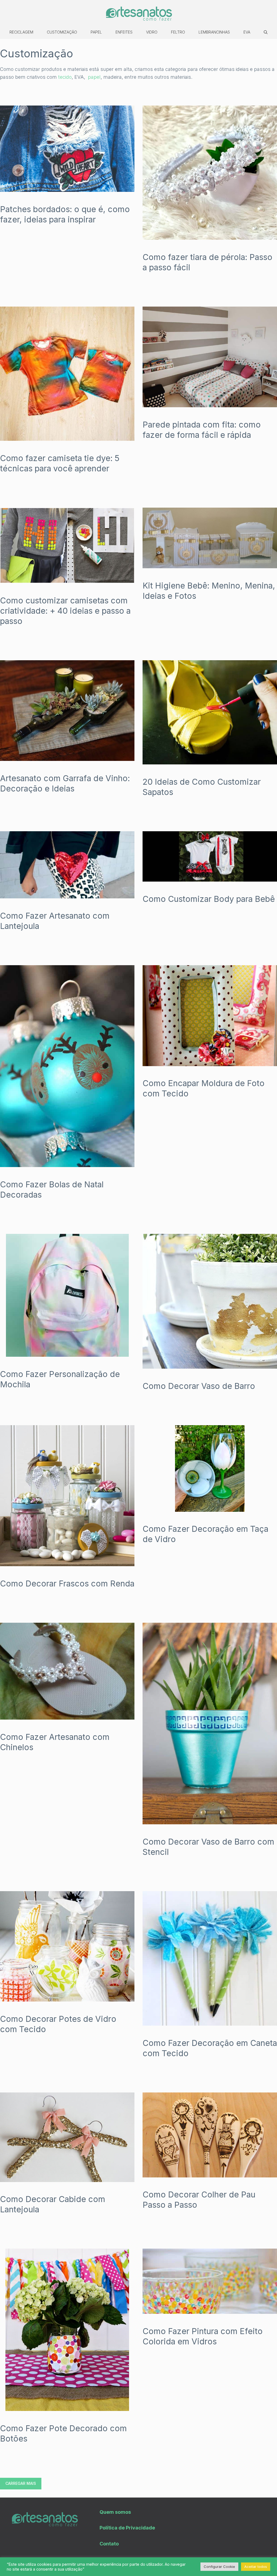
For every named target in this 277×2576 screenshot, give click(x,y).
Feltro (178, 32)
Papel (96, 32)
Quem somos (115, 2512)
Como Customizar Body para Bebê (209, 899)
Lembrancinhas (214, 32)
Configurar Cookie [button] (219, 2567)
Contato (109, 2544)
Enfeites (124, 32)
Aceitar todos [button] (256, 2567)
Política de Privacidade (127, 2528)
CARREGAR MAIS (21, 2483)
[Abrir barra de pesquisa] (266, 32)
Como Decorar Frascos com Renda (67, 1583)
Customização (62, 32)
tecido (65, 77)
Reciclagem (21, 32)
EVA (247, 32)
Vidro (152, 32)
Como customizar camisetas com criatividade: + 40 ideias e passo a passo (65, 611)
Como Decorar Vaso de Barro (199, 1386)
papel (94, 77)
